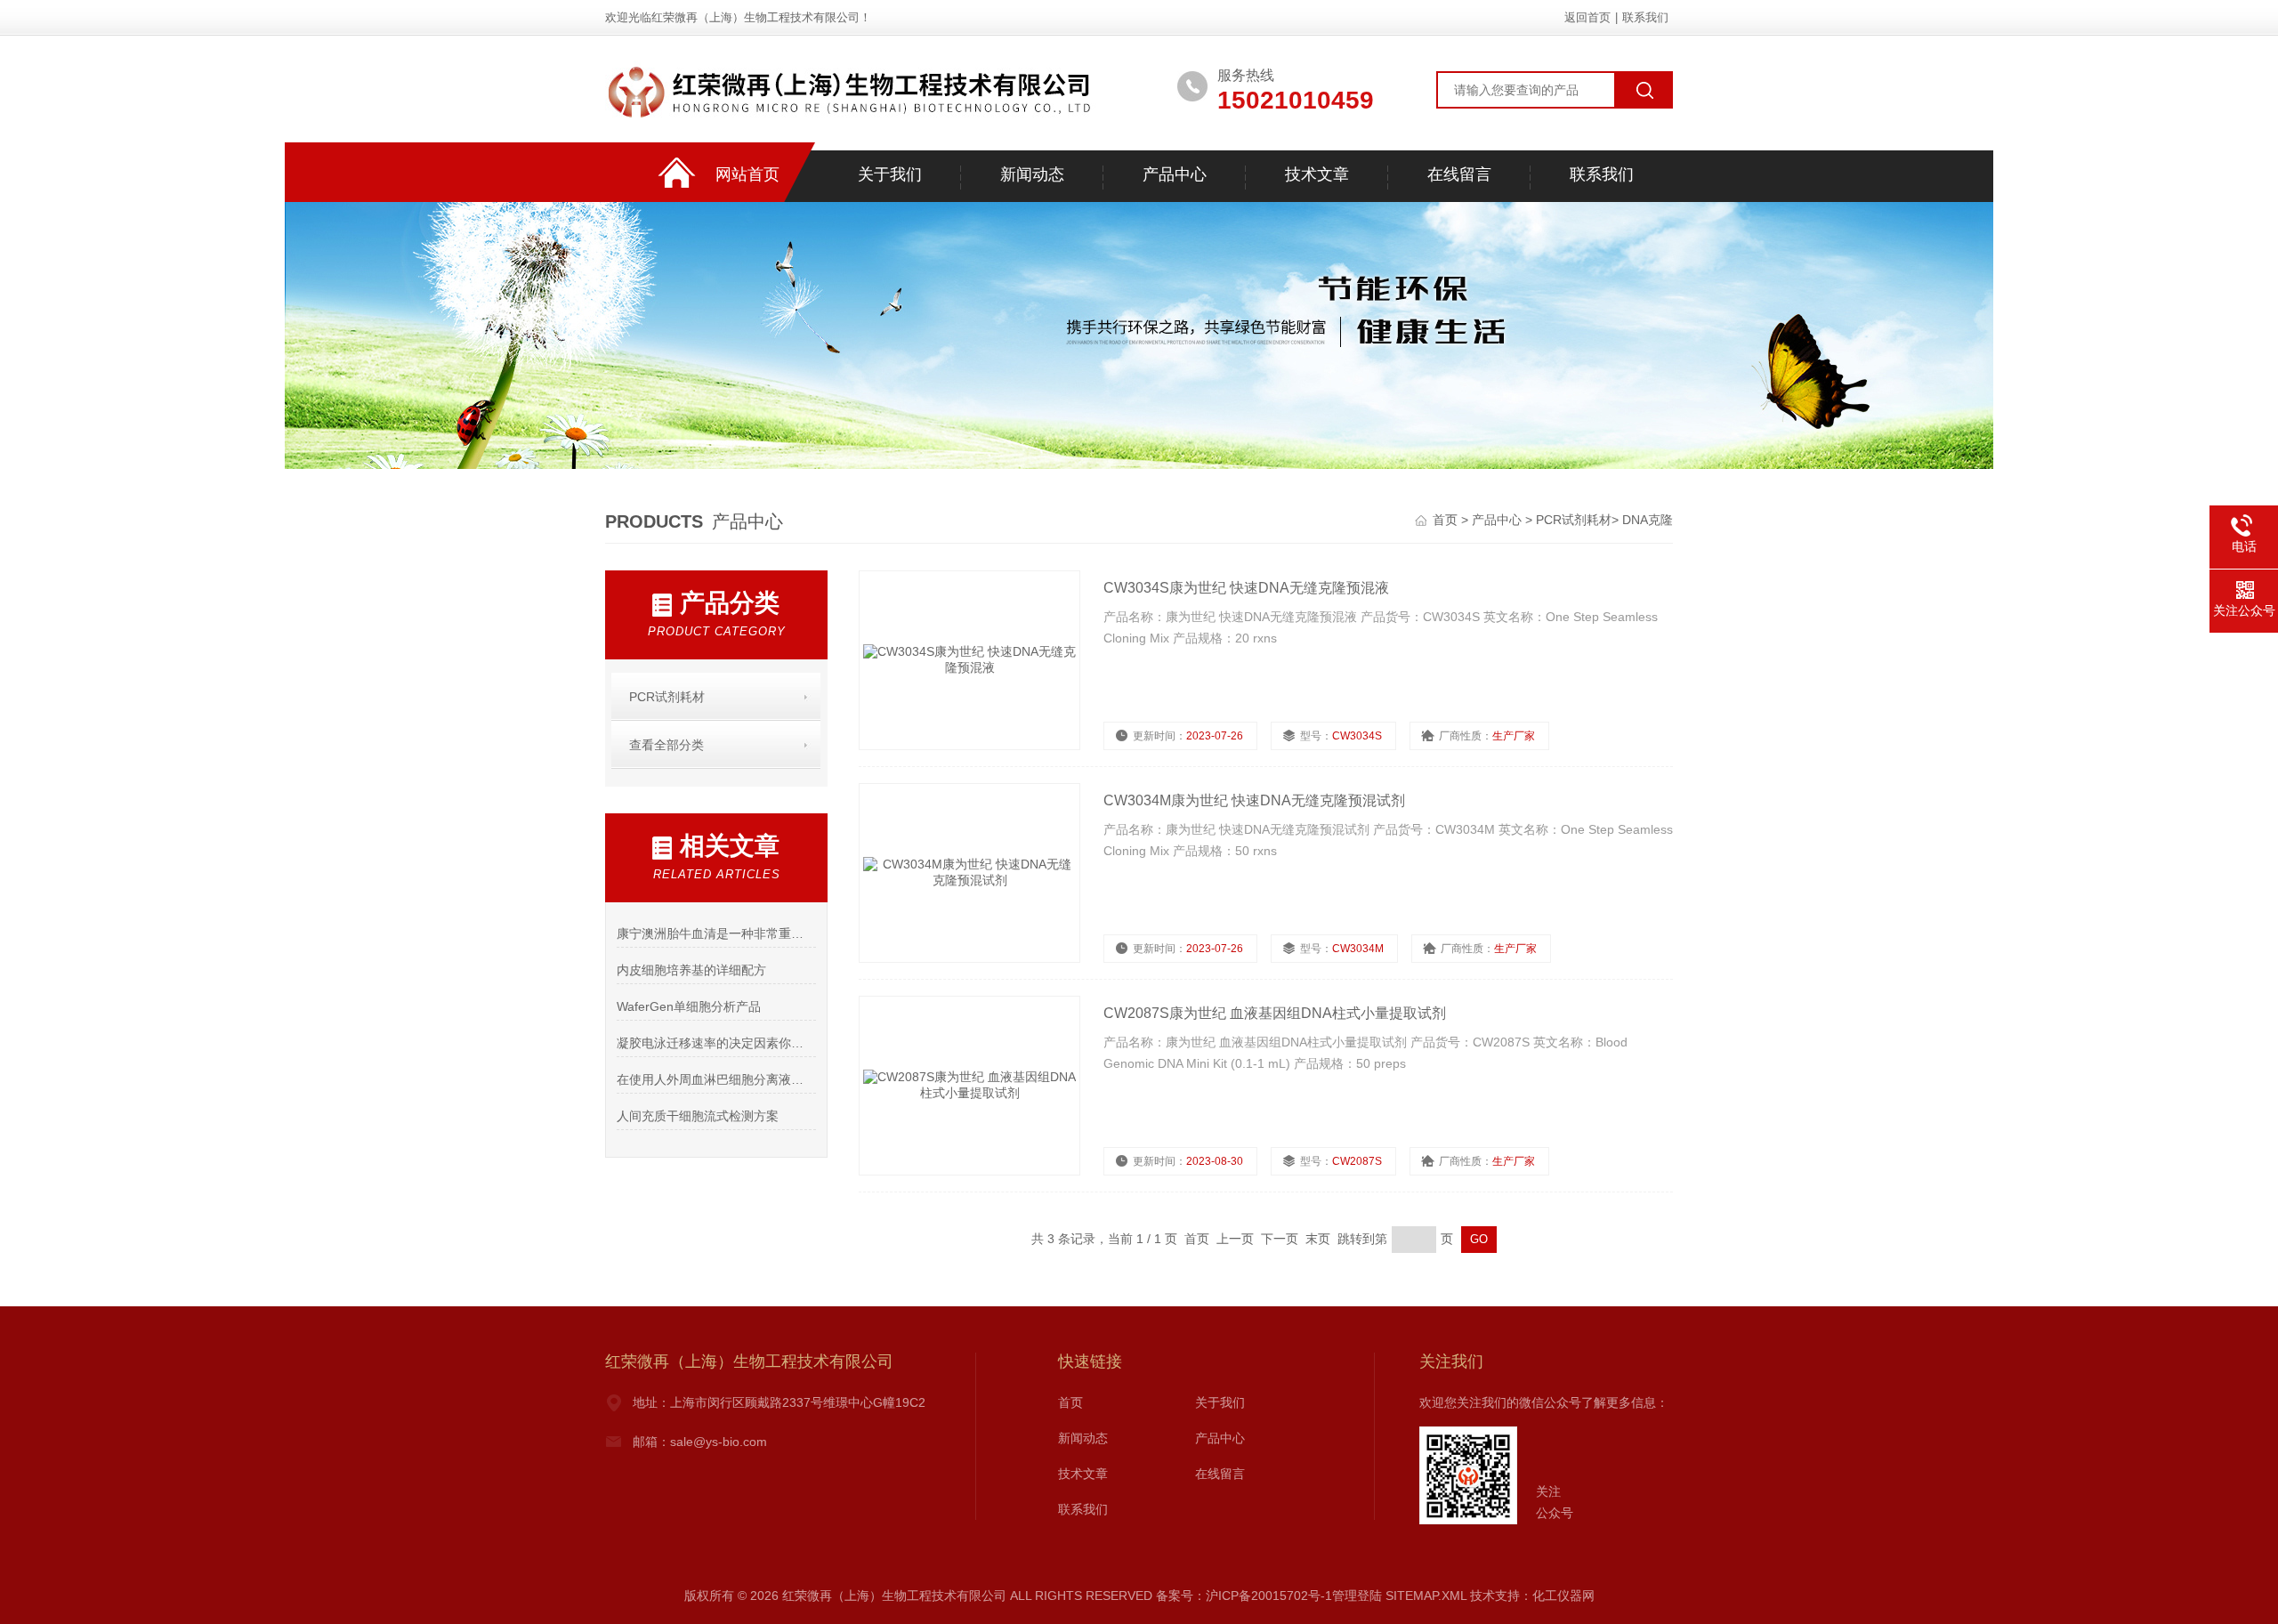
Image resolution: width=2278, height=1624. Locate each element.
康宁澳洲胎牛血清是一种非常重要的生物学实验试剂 (716, 933)
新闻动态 (1032, 174)
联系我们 (1645, 17)
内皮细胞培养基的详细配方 (691, 970)
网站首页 (747, 174)
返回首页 (1587, 17)
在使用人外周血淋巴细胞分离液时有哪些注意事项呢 (716, 1079)
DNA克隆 (1648, 520)
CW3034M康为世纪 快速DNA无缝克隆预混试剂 (1254, 800)
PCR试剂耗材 (1574, 520)
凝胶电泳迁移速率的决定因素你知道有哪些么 (716, 1043)
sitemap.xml (1426, 1596)
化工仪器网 (1563, 1596)
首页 (1447, 520)
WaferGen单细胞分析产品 (689, 1006)
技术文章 (1317, 174)
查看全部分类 (666, 745)
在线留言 (1459, 174)
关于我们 (890, 174)
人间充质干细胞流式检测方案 (698, 1116)
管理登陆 (1357, 1596)
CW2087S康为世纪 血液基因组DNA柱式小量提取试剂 (1275, 1013)
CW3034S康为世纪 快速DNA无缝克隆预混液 (1246, 588)
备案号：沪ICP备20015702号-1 (1244, 1596)
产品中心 (1175, 174)
